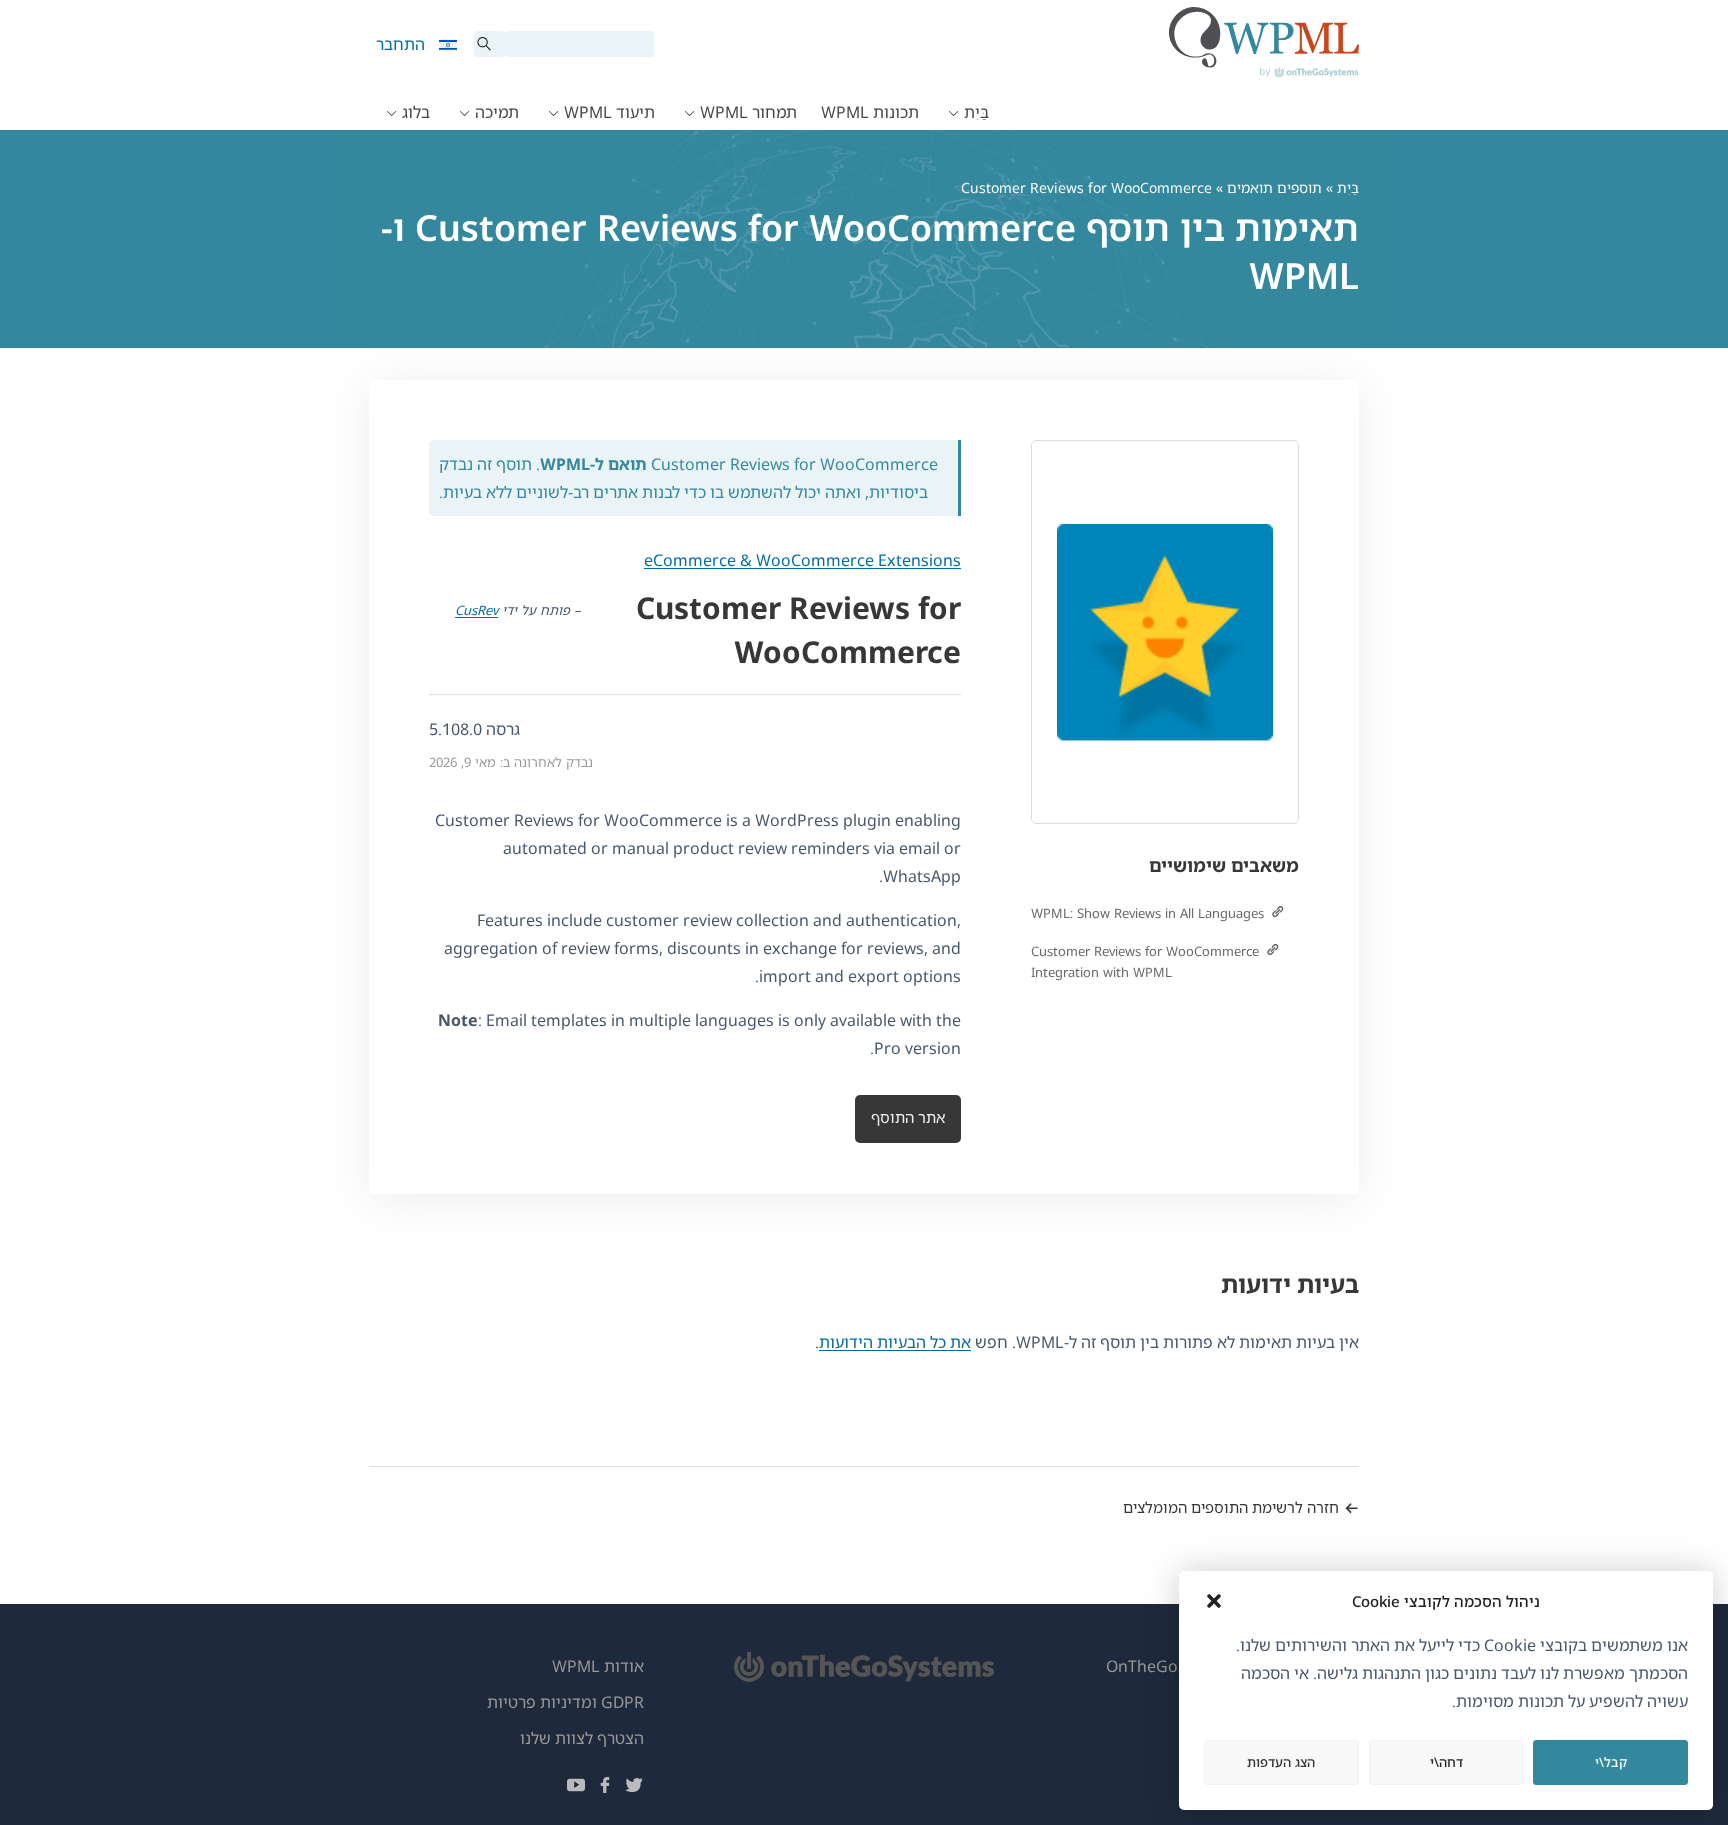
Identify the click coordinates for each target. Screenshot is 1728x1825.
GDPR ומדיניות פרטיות (565, 1702)
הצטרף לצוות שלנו (582, 1738)
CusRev (476, 610)
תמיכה (497, 112)
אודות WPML (598, 1666)
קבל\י (1611, 1762)
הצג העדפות (1281, 1762)
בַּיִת (976, 112)
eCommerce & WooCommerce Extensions (802, 560)
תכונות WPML (870, 112)
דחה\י (1446, 1762)
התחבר (400, 44)
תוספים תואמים (1274, 187)
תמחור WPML (748, 112)
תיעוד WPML (609, 112)
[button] (1214, 1601)
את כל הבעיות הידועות (895, 1342)
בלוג (416, 112)
